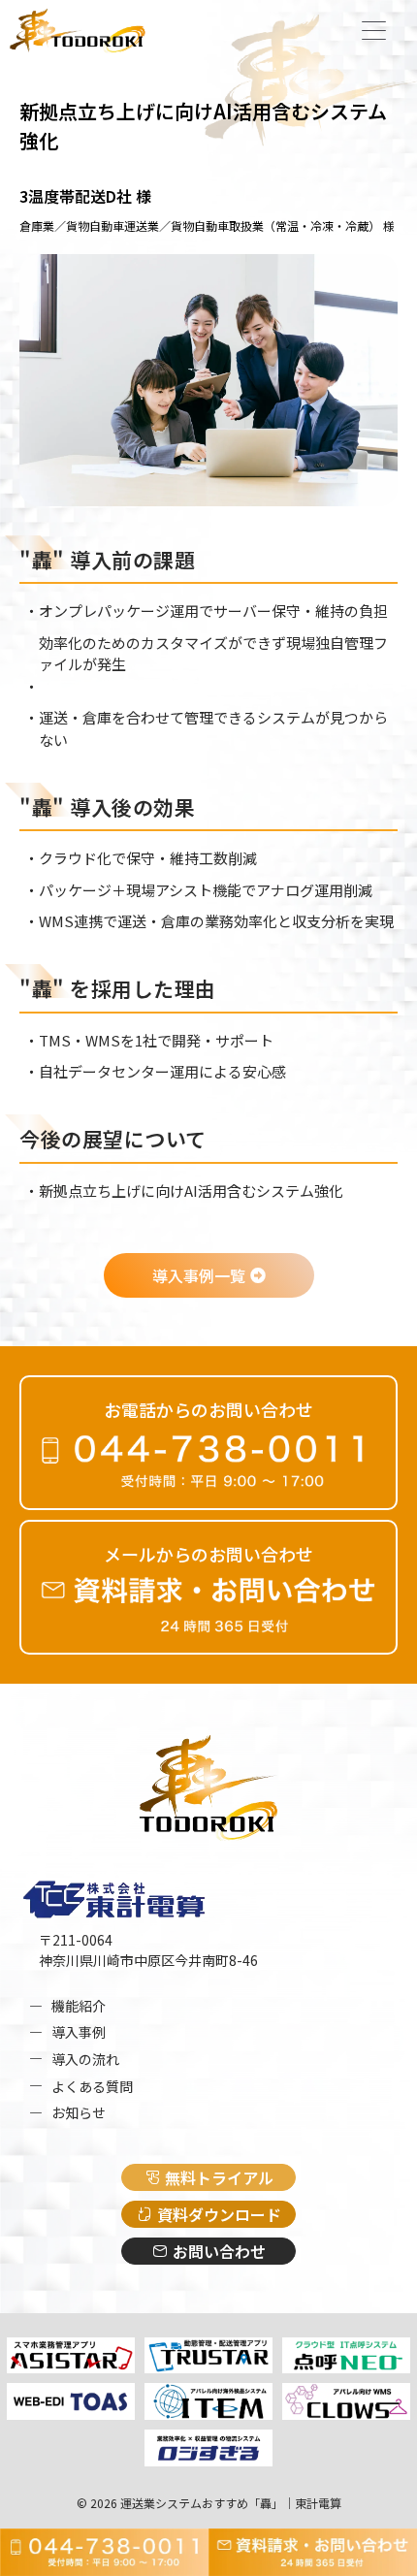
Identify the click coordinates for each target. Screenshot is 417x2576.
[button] (373, 32)
